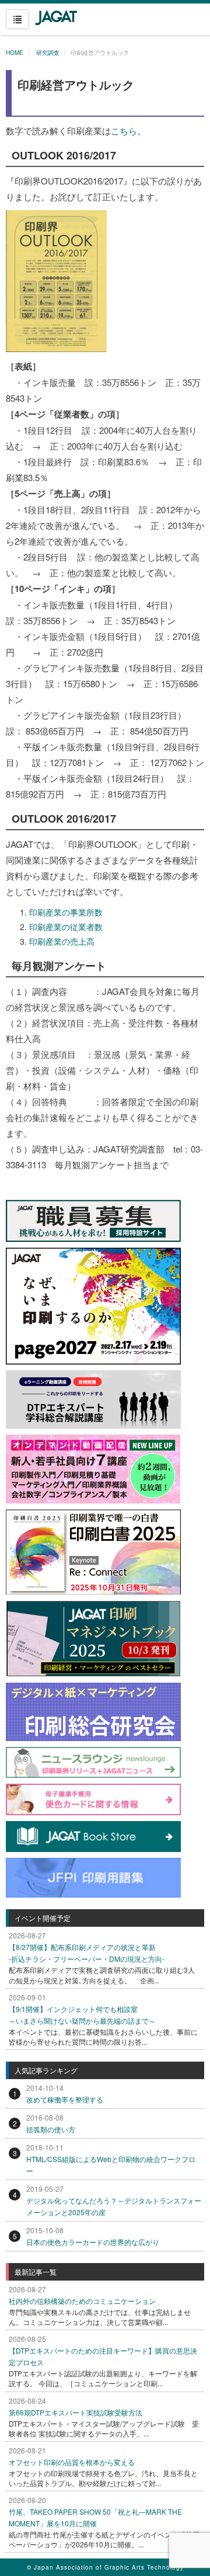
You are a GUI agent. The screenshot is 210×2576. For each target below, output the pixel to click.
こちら (124, 130)
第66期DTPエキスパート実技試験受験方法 (76, 2412)
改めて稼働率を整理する (65, 2099)
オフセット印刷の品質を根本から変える (72, 2462)
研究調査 (47, 53)
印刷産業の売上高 (62, 941)
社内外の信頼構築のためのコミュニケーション (82, 2301)
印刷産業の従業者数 (66, 927)
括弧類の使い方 (51, 2129)
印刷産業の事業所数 (66, 912)
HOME (15, 53)
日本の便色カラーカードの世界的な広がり (93, 2242)
